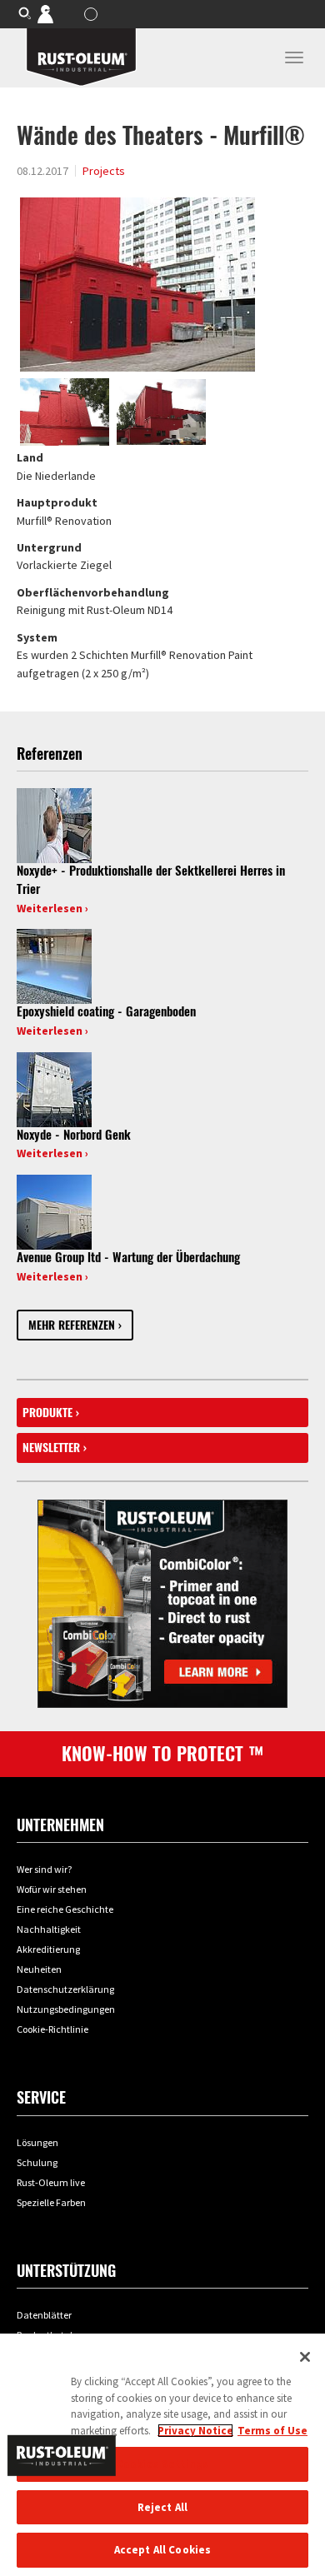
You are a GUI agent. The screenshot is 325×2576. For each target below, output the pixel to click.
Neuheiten (39, 1969)
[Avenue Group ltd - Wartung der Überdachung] (54, 1211)
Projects (104, 171)
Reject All (162, 2507)
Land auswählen (93, 14)
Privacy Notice (195, 2431)
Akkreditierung (48, 1949)
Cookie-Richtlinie (52, 2029)
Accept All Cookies (162, 2550)
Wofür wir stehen (52, 1889)
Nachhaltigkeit (49, 1929)
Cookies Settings (162, 2464)
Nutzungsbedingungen (66, 2009)
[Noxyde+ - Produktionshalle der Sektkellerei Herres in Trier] (54, 825)
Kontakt (57, 13)
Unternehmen (60, 1825)
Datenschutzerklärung (65, 1989)
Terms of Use (272, 2431)
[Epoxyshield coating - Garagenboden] (54, 966)
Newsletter (51, 1448)
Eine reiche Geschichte (65, 1909)
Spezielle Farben (51, 2202)
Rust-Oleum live (51, 2182)
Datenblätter (44, 2315)
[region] (162, 2455)
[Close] (305, 2357)
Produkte (47, 1413)
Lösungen (37, 2142)
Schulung (37, 2162)
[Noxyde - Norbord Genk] (54, 1088)
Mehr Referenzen (72, 1325)
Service (41, 2097)
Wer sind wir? (44, 1869)
